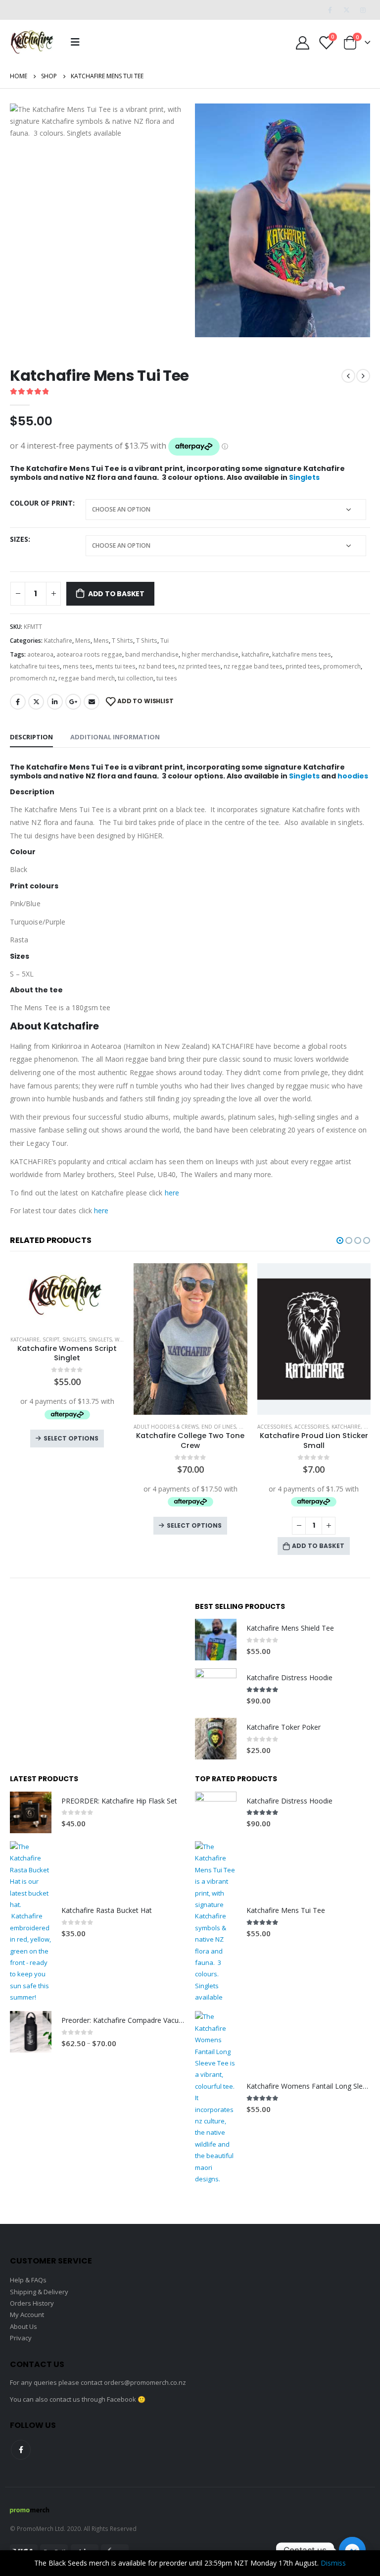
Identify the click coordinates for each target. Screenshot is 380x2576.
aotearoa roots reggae (89, 654)
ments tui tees (116, 666)
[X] (346, 10)
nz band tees (157, 666)
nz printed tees (199, 666)
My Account (27, 2315)
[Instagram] (363, 10)
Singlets (304, 477)
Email (92, 702)
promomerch (342, 666)
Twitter (36, 702)
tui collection (136, 678)
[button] (340, 1240)
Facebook (18, 702)
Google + (73, 702)
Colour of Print (41, 503)
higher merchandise (210, 654)
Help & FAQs (28, 2280)
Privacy (21, 2338)
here (172, 1193)
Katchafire (58, 641)
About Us (24, 2326)
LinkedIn (55, 702)
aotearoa (40, 654)
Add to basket (116, 594)
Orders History (32, 2303)
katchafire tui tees (35, 666)
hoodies (353, 776)
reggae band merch (87, 678)
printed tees (303, 666)
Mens (83, 641)
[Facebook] (330, 10)
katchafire (255, 654)
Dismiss (333, 2563)
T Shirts (122, 641)
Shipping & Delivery (39, 2292)
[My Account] (303, 42)
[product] (67, 1339)
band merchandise (152, 654)
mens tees (78, 666)
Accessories (151, 1427)
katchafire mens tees (302, 654)
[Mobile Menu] (75, 42)
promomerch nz (33, 678)
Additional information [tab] (115, 737)
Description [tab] (31, 737)
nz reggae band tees (253, 666)
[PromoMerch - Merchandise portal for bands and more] (30, 2509)
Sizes (19, 539)
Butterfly (270, 1427)
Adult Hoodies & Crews (42, 1427)
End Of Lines (95, 1427)
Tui (165, 641)
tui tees (167, 678)
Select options (71, 1525)
